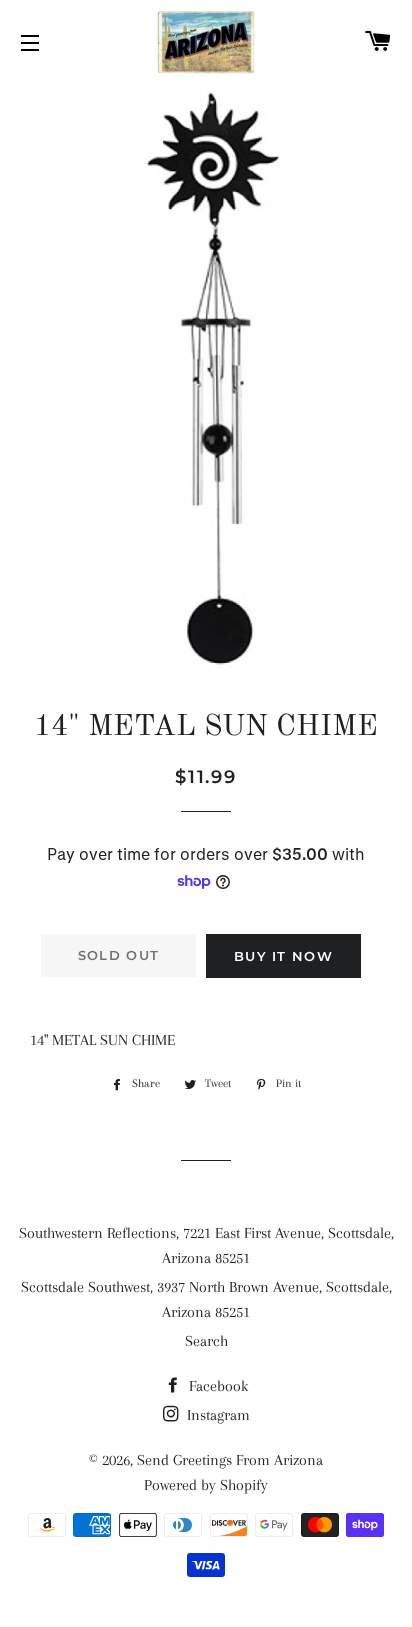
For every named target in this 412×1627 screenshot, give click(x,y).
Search (206, 1341)
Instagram (216, 1415)
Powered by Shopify (206, 1485)
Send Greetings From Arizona (230, 1460)
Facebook (216, 1386)
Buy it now (283, 956)
